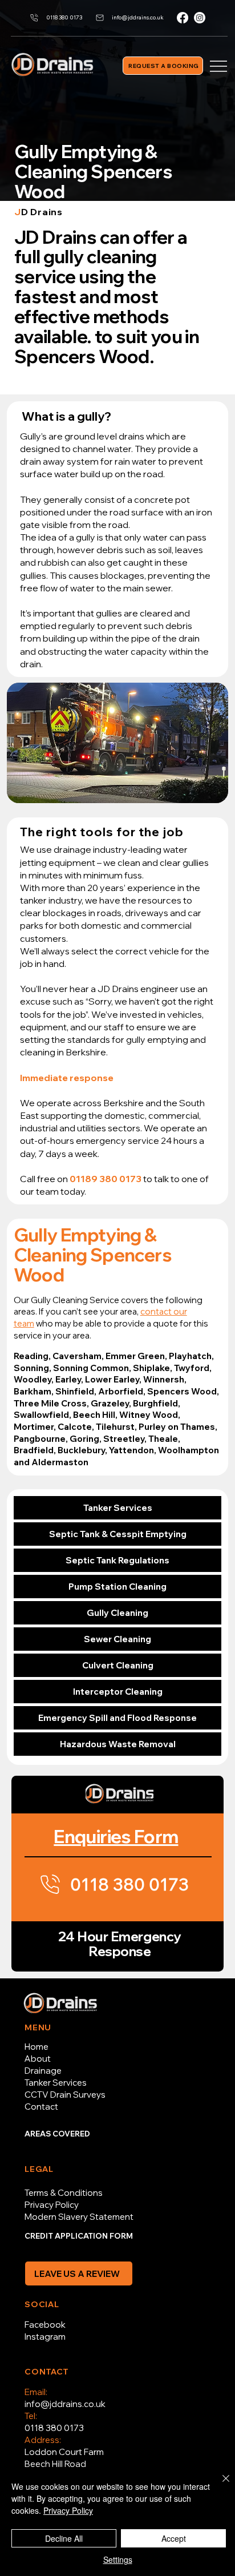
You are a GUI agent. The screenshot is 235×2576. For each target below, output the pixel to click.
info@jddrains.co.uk (65, 2404)
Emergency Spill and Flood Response (117, 1718)
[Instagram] (200, 18)
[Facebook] (183, 18)
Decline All (64, 2538)
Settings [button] (118, 2559)
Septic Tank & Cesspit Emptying (118, 1534)
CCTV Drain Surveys (65, 2095)
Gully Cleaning (117, 1613)
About (38, 2059)
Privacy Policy (52, 2205)
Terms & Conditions (64, 2193)
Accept (174, 2538)
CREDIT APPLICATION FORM (79, 2236)
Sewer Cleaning (117, 1639)
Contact (41, 2107)
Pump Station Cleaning (117, 1587)
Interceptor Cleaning (118, 1692)
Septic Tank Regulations (117, 1560)
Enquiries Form (116, 1836)
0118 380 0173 (54, 2428)
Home (37, 2047)
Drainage (43, 2071)
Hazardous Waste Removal (118, 1744)
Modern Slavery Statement (79, 2217)
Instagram (45, 2337)
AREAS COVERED (57, 2134)
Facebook (45, 2325)
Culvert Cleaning (118, 1665)
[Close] (219, 2485)
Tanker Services (118, 1508)
